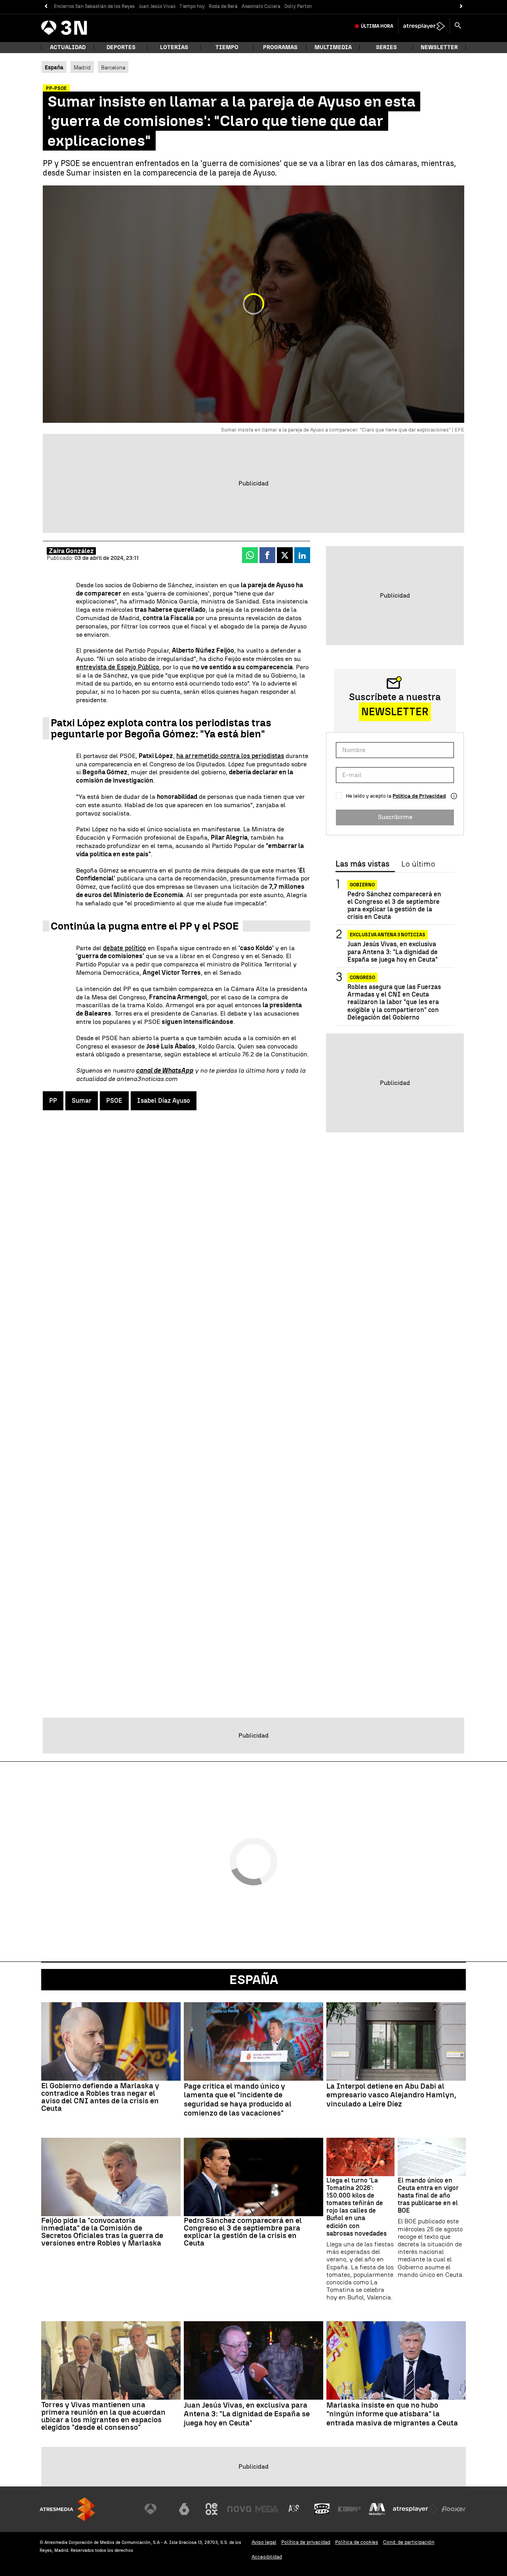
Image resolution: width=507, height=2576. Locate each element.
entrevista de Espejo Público (118, 667)
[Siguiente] (461, 7)
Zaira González (71, 551)
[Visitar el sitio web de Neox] (212, 2509)
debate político (125, 948)
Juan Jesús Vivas (157, 6)
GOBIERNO (362, 885)
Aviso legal (264, 2542)
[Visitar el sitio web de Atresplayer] (416, 2509)
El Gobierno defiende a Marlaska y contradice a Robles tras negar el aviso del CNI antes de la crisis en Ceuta (100, 2097)
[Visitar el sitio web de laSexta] (184, 2509)
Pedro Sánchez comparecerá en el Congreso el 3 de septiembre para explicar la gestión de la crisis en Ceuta (394, 906)
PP (53, 1101)
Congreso (362, 978)
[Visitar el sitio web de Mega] (267, 2509)
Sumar (82, 1101)
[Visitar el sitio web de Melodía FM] (377, 2509)
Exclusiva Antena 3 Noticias (388, 935)
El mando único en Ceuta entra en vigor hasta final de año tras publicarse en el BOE (428, 2196)
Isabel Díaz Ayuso (164, 1101)
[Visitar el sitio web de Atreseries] (294, 2509)
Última (377, 26)
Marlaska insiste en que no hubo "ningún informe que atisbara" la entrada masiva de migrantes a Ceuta (392, 2414)
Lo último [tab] (418, 864)
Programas (280, 47)
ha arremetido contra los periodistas (230, 756)
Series (386, 47)
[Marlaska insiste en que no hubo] (396, 2360)
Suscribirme (395, 817)
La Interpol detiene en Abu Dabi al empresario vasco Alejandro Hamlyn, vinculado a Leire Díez (391, 2095)
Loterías (174, 47)
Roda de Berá (223, 6)
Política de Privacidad (419, 796)
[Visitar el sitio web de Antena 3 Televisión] (156, 2509)
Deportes (121, 47)
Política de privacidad (306, 2542)
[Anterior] (46, 7)
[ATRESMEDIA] (67, 2509)
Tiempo (227, 47)
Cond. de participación (409, 2542)
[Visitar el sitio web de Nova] (239, 2509)
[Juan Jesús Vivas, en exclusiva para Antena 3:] (253, 2360)
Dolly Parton (298, 6)
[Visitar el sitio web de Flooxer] (454, 2509)
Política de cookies (357, 2542)
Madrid (82, 67)
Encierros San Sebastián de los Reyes (94, 6)
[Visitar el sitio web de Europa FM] (349, 2509)
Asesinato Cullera (261, 6)
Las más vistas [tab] (362, 864)
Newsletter (439, 47)
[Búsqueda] (458, 26)
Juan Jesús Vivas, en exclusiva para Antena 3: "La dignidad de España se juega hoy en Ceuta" (393, 952)
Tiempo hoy (192, 6)
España (254, 1980)
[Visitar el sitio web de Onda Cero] (322, 2509)
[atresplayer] (424, 26)
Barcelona (113, 67)
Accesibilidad (267, 2557)
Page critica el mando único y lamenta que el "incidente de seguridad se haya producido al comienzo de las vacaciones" (238, 2100)
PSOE (114, 1101)
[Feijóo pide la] (111, 2177)
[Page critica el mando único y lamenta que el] (253, 2041)
